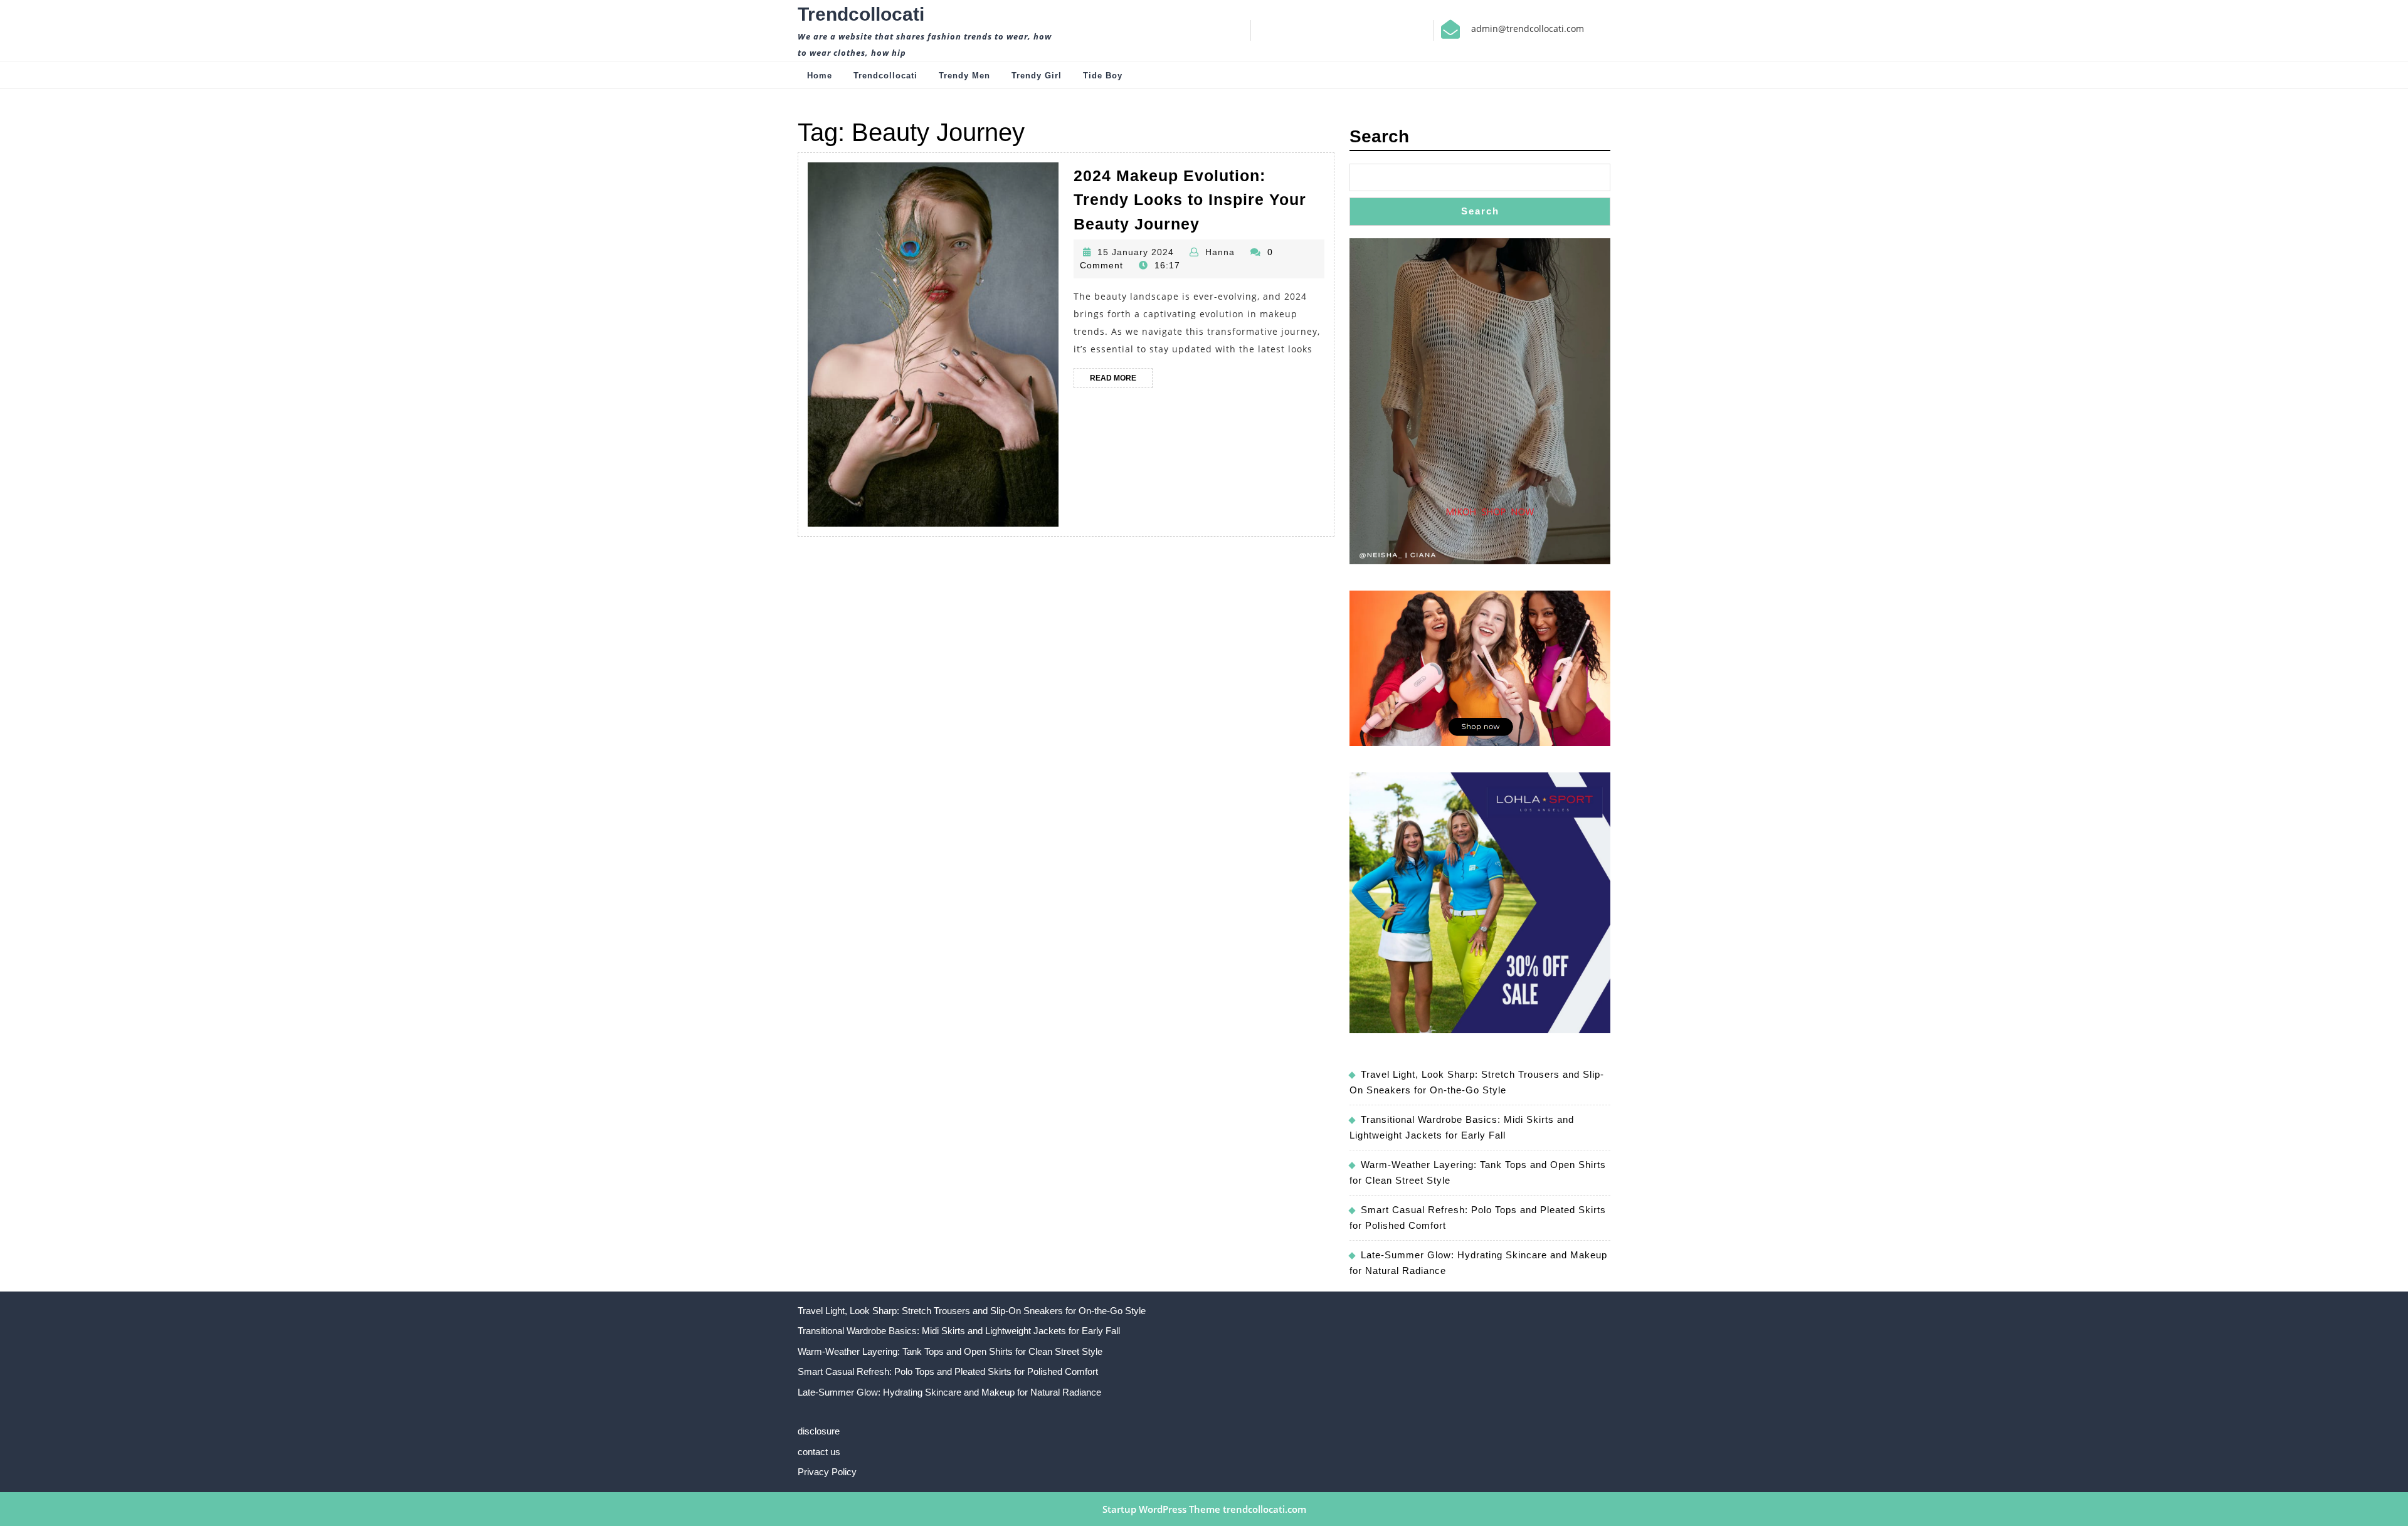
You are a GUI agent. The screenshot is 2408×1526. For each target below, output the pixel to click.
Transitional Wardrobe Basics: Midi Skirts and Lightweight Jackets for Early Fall (959, 1331)
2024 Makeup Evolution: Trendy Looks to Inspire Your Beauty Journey (1190, 200)
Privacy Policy (827, 1472)
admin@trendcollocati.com (1528, 29)
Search (1379, 136)
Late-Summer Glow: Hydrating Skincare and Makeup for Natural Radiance (949, 1392)
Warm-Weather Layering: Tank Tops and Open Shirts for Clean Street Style (950, 1351)
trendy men (964, 76)
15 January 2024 (1136, 252)
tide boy (1103, 76)
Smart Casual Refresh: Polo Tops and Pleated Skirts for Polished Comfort (948, 1371)
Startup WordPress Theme (1161, 1509)
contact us (819, 1452)
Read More (1121, 381)
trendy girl (1037, 76)
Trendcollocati (861, 14)
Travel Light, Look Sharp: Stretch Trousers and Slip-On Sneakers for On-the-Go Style (972, 1311)
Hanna (1220, 252)
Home (820, 76)
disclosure (819, 1431)
